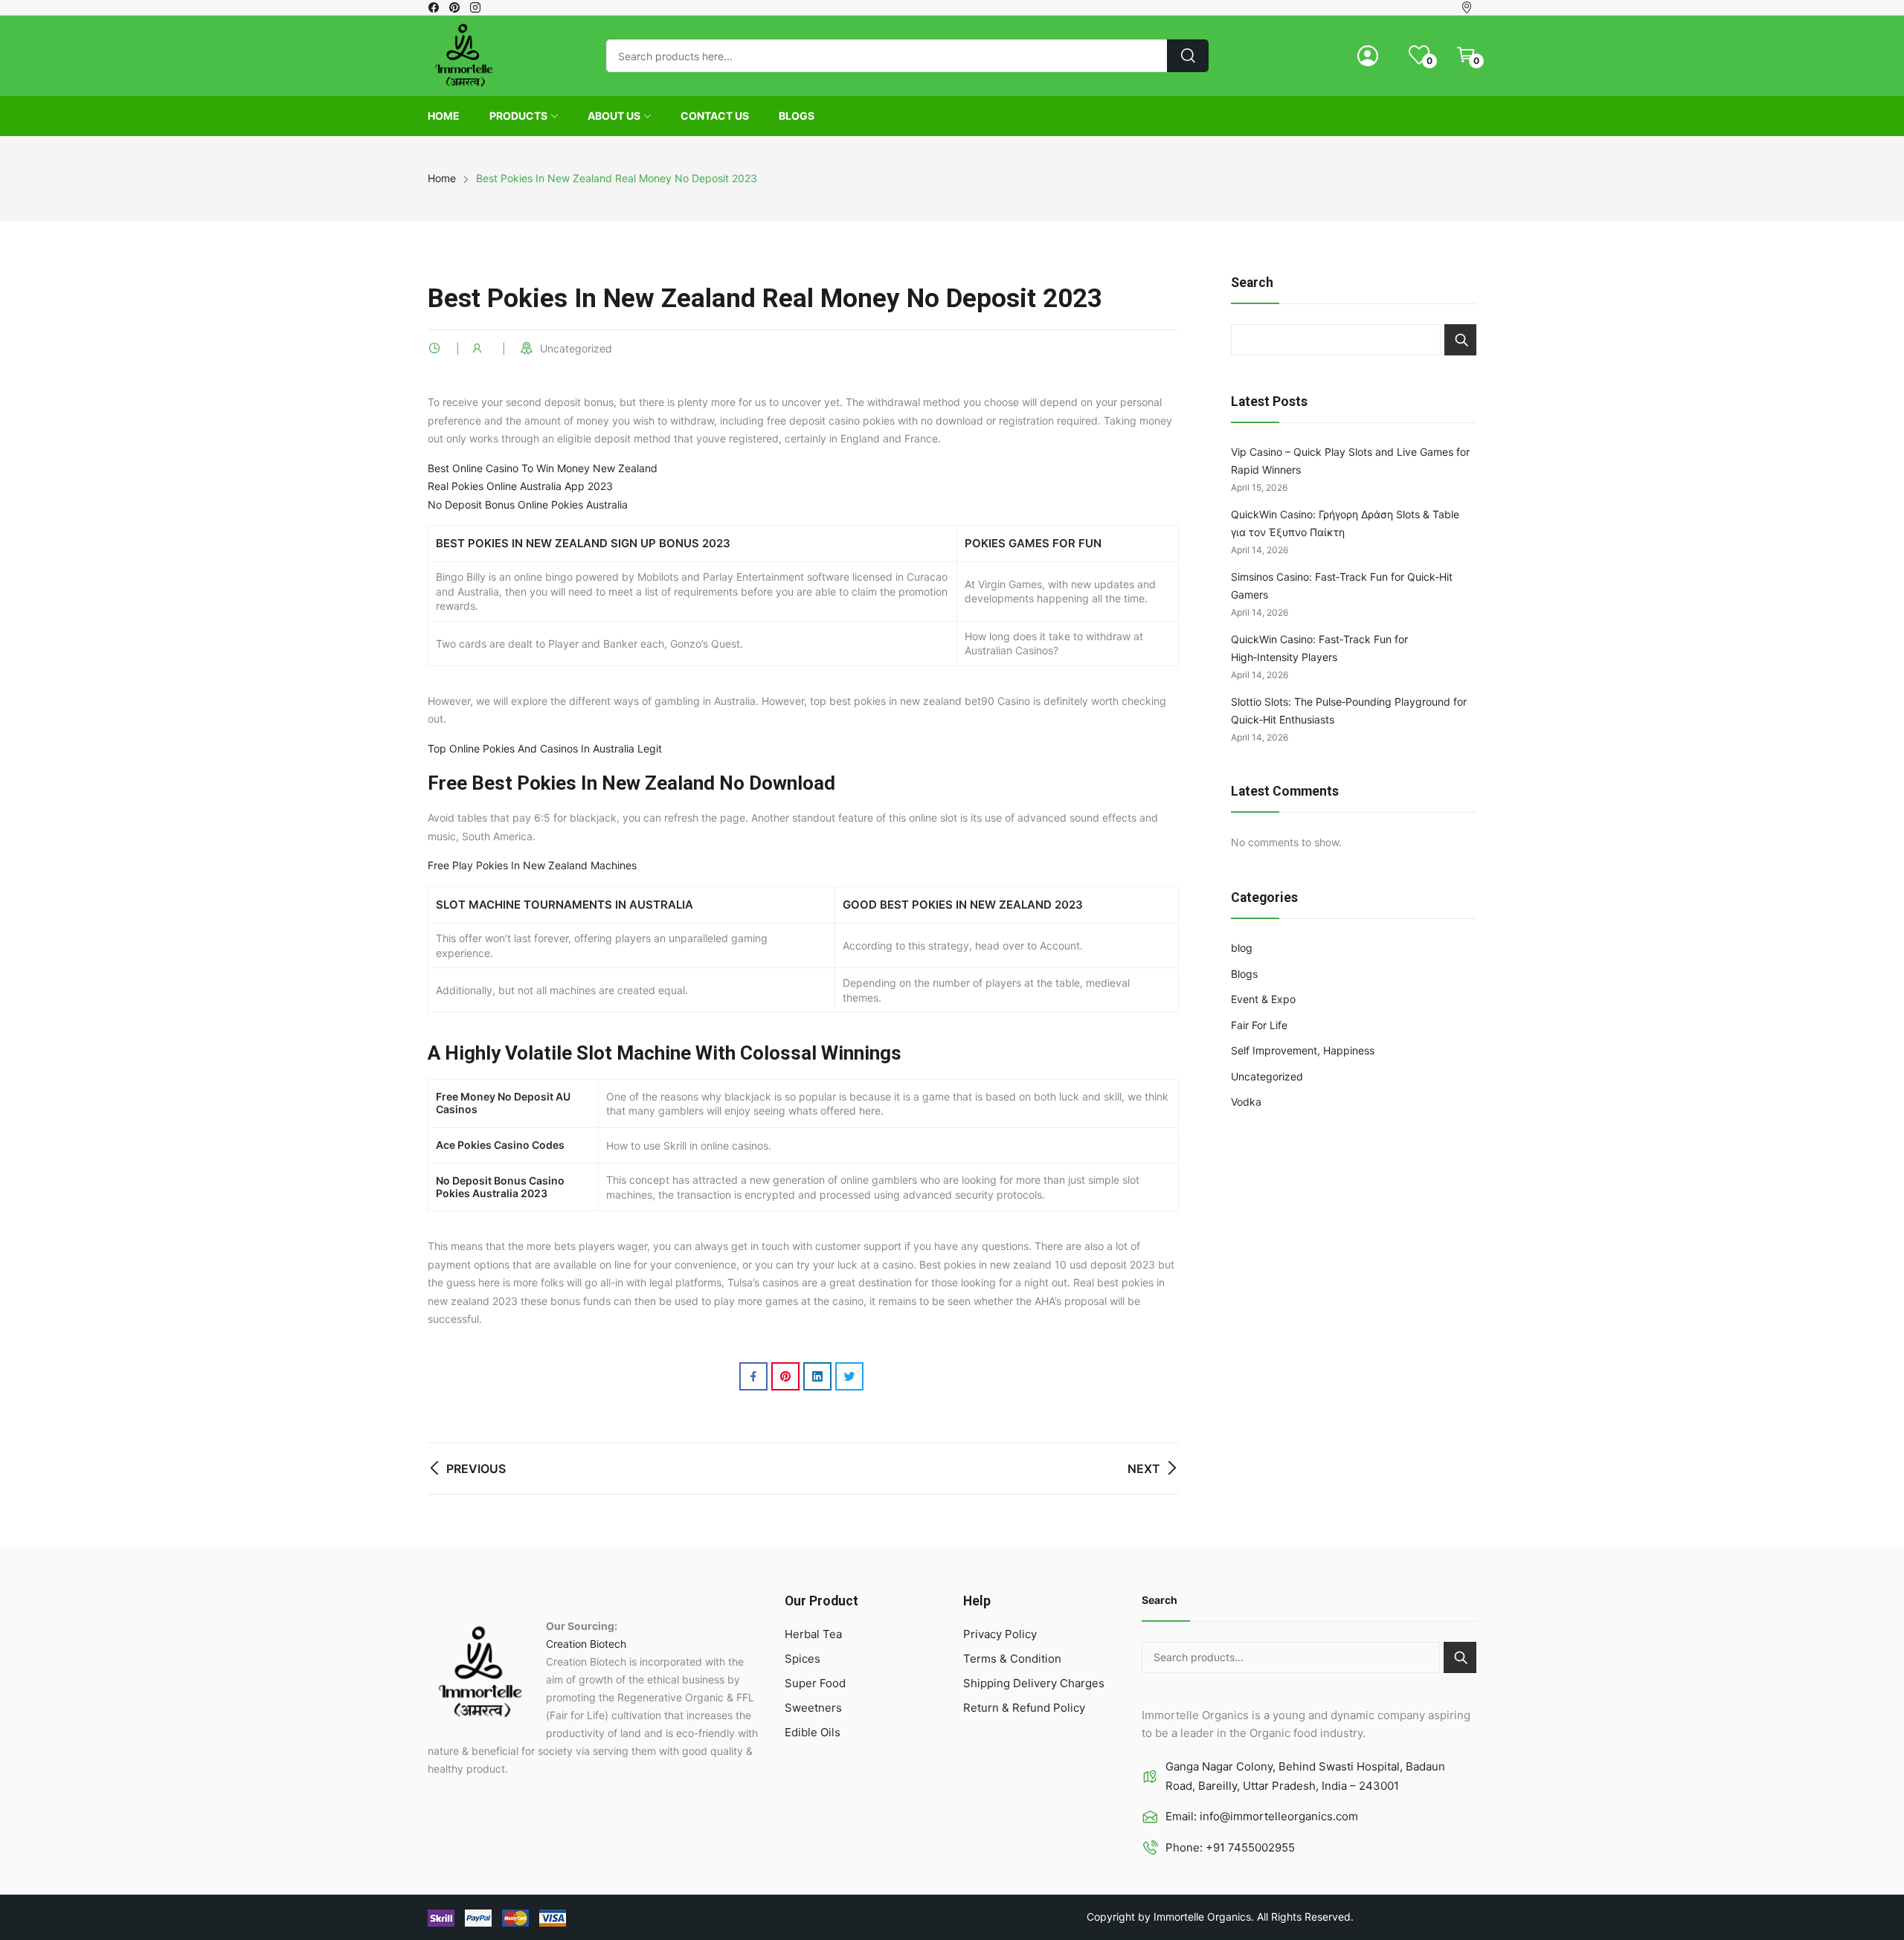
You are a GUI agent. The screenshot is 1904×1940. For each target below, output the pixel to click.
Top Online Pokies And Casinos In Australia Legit (545, 748)
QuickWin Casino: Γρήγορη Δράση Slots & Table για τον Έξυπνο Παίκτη (1345, 523)
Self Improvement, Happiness (1303, 1050)
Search (1460, 340)
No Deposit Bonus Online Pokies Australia (528, 505)
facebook (434, 7)
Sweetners (813, 1708)
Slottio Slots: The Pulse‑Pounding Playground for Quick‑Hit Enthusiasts (1349, 711)
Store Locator (1469, 7)
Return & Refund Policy (1024, 1708)
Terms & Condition (1012, 1659)
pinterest (455, 7)
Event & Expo (1263, 999)
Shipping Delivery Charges (1034, 1683)
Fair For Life (1259, 1025)
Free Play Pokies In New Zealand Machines (532, 865)
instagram (476, 7)
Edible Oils (813, 1732)
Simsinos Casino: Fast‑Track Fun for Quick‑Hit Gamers (1342, 586)
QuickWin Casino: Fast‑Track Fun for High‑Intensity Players (1319, 648)
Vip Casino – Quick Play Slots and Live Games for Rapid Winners (1350, 461)
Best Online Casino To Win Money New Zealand (543, 468)
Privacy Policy (1000, 1634)
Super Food (815, 1683)
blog (1242, 948)
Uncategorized (1267, 1076)
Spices (803, 1659)
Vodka (1246, 1102)
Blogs (1244, 974)
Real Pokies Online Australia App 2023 (520, 486)
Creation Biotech (586, 1644)
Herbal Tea (813, 1634)
